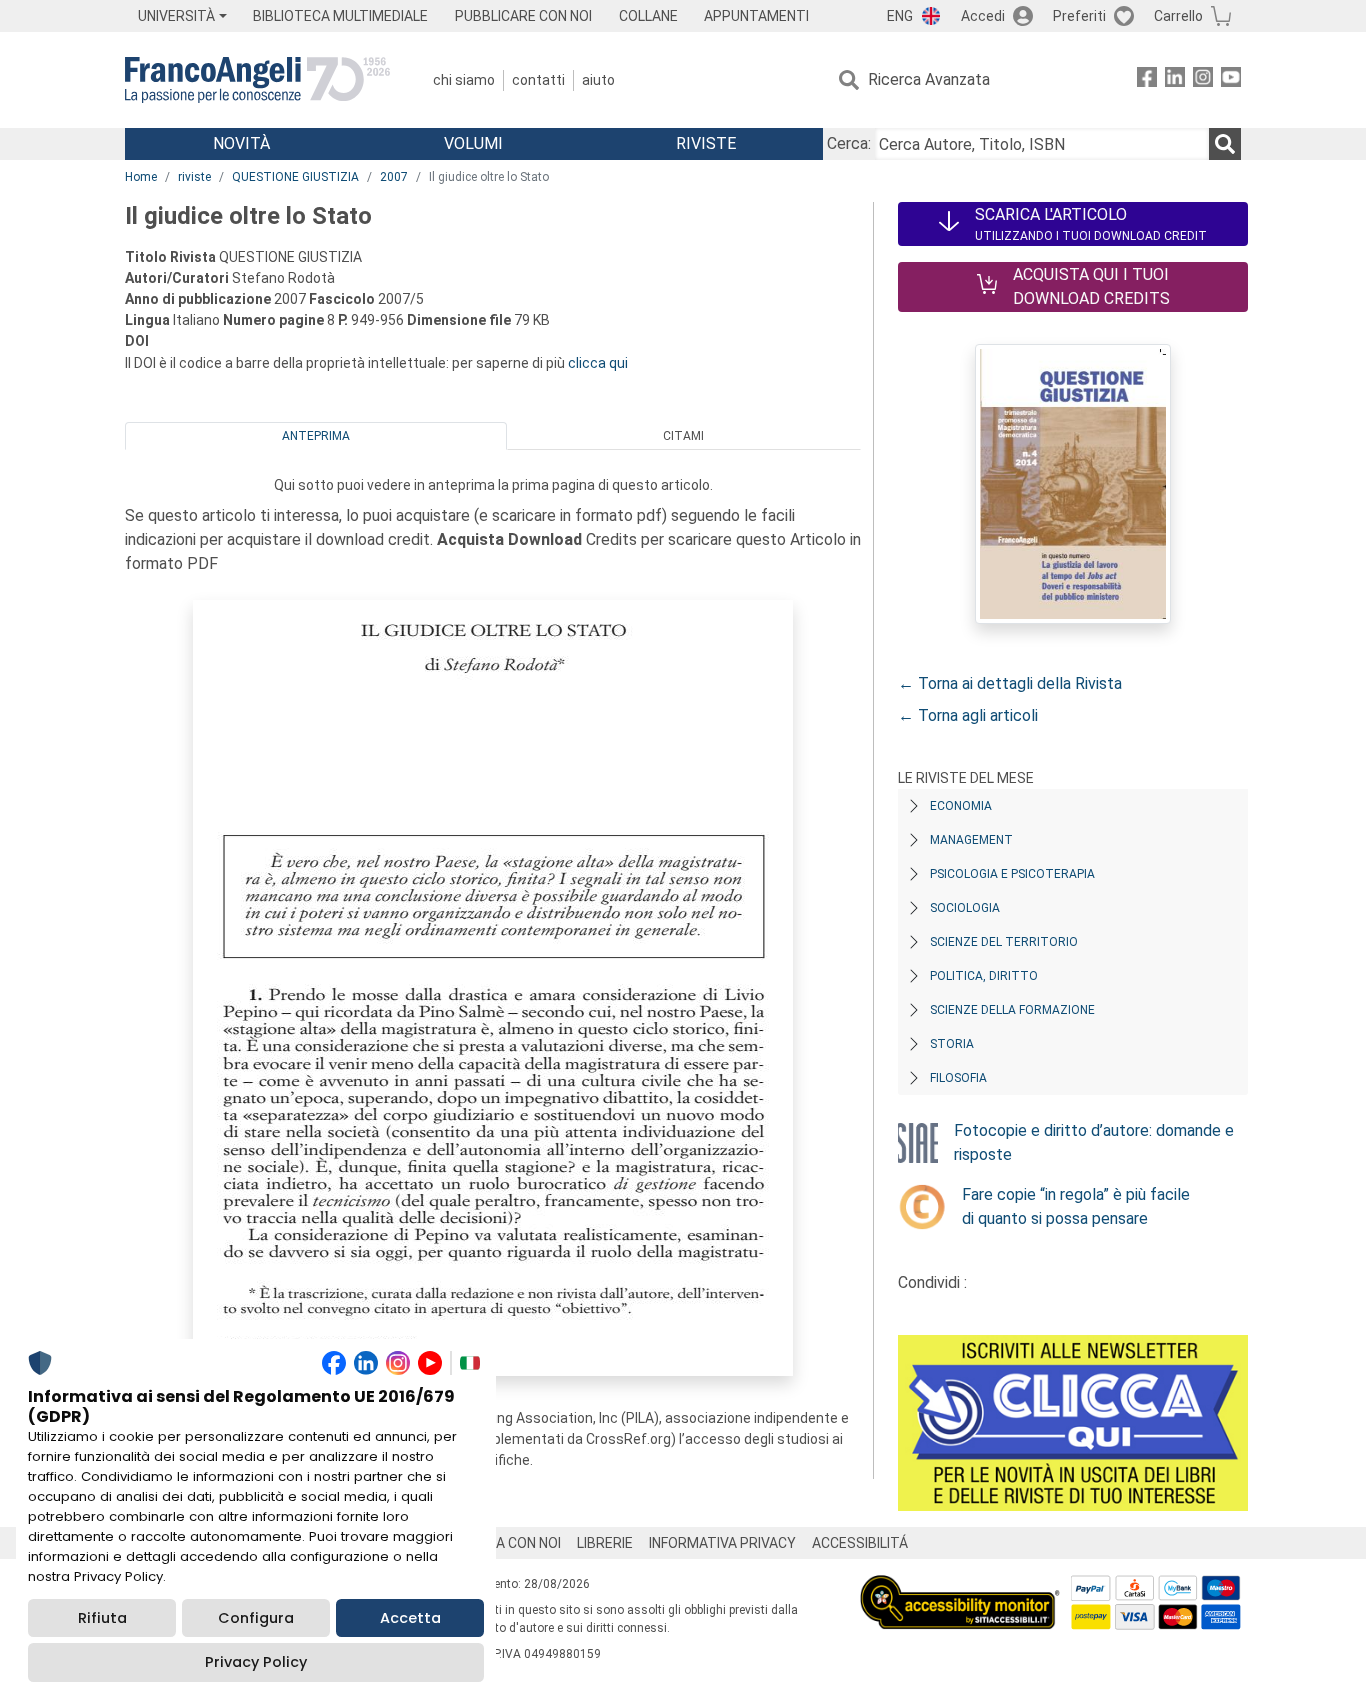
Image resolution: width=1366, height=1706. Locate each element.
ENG (900, 16)
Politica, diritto (984, 976)
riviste (194, 177)
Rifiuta (102, 1618)
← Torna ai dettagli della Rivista (1010, 683)
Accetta (410, 1618)
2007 (394, 177)
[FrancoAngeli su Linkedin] (1175, 80)
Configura (256, 1618)
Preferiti (1079, 16)
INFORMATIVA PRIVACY (722, 1543)
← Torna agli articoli (968, 715)
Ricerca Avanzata (929, 79)
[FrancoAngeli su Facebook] (1147, 80)
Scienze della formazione (1012, 1010)
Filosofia (958, 1078)
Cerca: (849, 143)
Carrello (1178, 16)
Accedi (983, 16)
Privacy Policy (256, 1662)
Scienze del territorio (1004, 942)
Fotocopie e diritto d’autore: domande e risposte (1094, 1142)
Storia (952, 1044)
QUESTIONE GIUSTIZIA (295, 177)
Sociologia (965, 908)
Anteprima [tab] (316, 436)
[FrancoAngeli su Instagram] (1203, 80)
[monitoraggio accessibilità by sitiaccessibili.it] (960, 1586)
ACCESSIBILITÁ (860, 1543)
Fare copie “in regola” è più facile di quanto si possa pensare (1076, 1206)
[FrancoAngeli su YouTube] (1231, 80)
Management (971, 840)
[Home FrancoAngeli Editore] (257, 80)
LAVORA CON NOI (507, 1543)
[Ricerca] (1225, 144)
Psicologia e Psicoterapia (1012, 874)
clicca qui (598, 363)
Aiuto (598, 80)
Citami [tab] (683, 436)
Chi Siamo (464, 80)
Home (141, 177)
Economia (961, 806)
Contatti (538, 80)
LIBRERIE (605, 1543)
